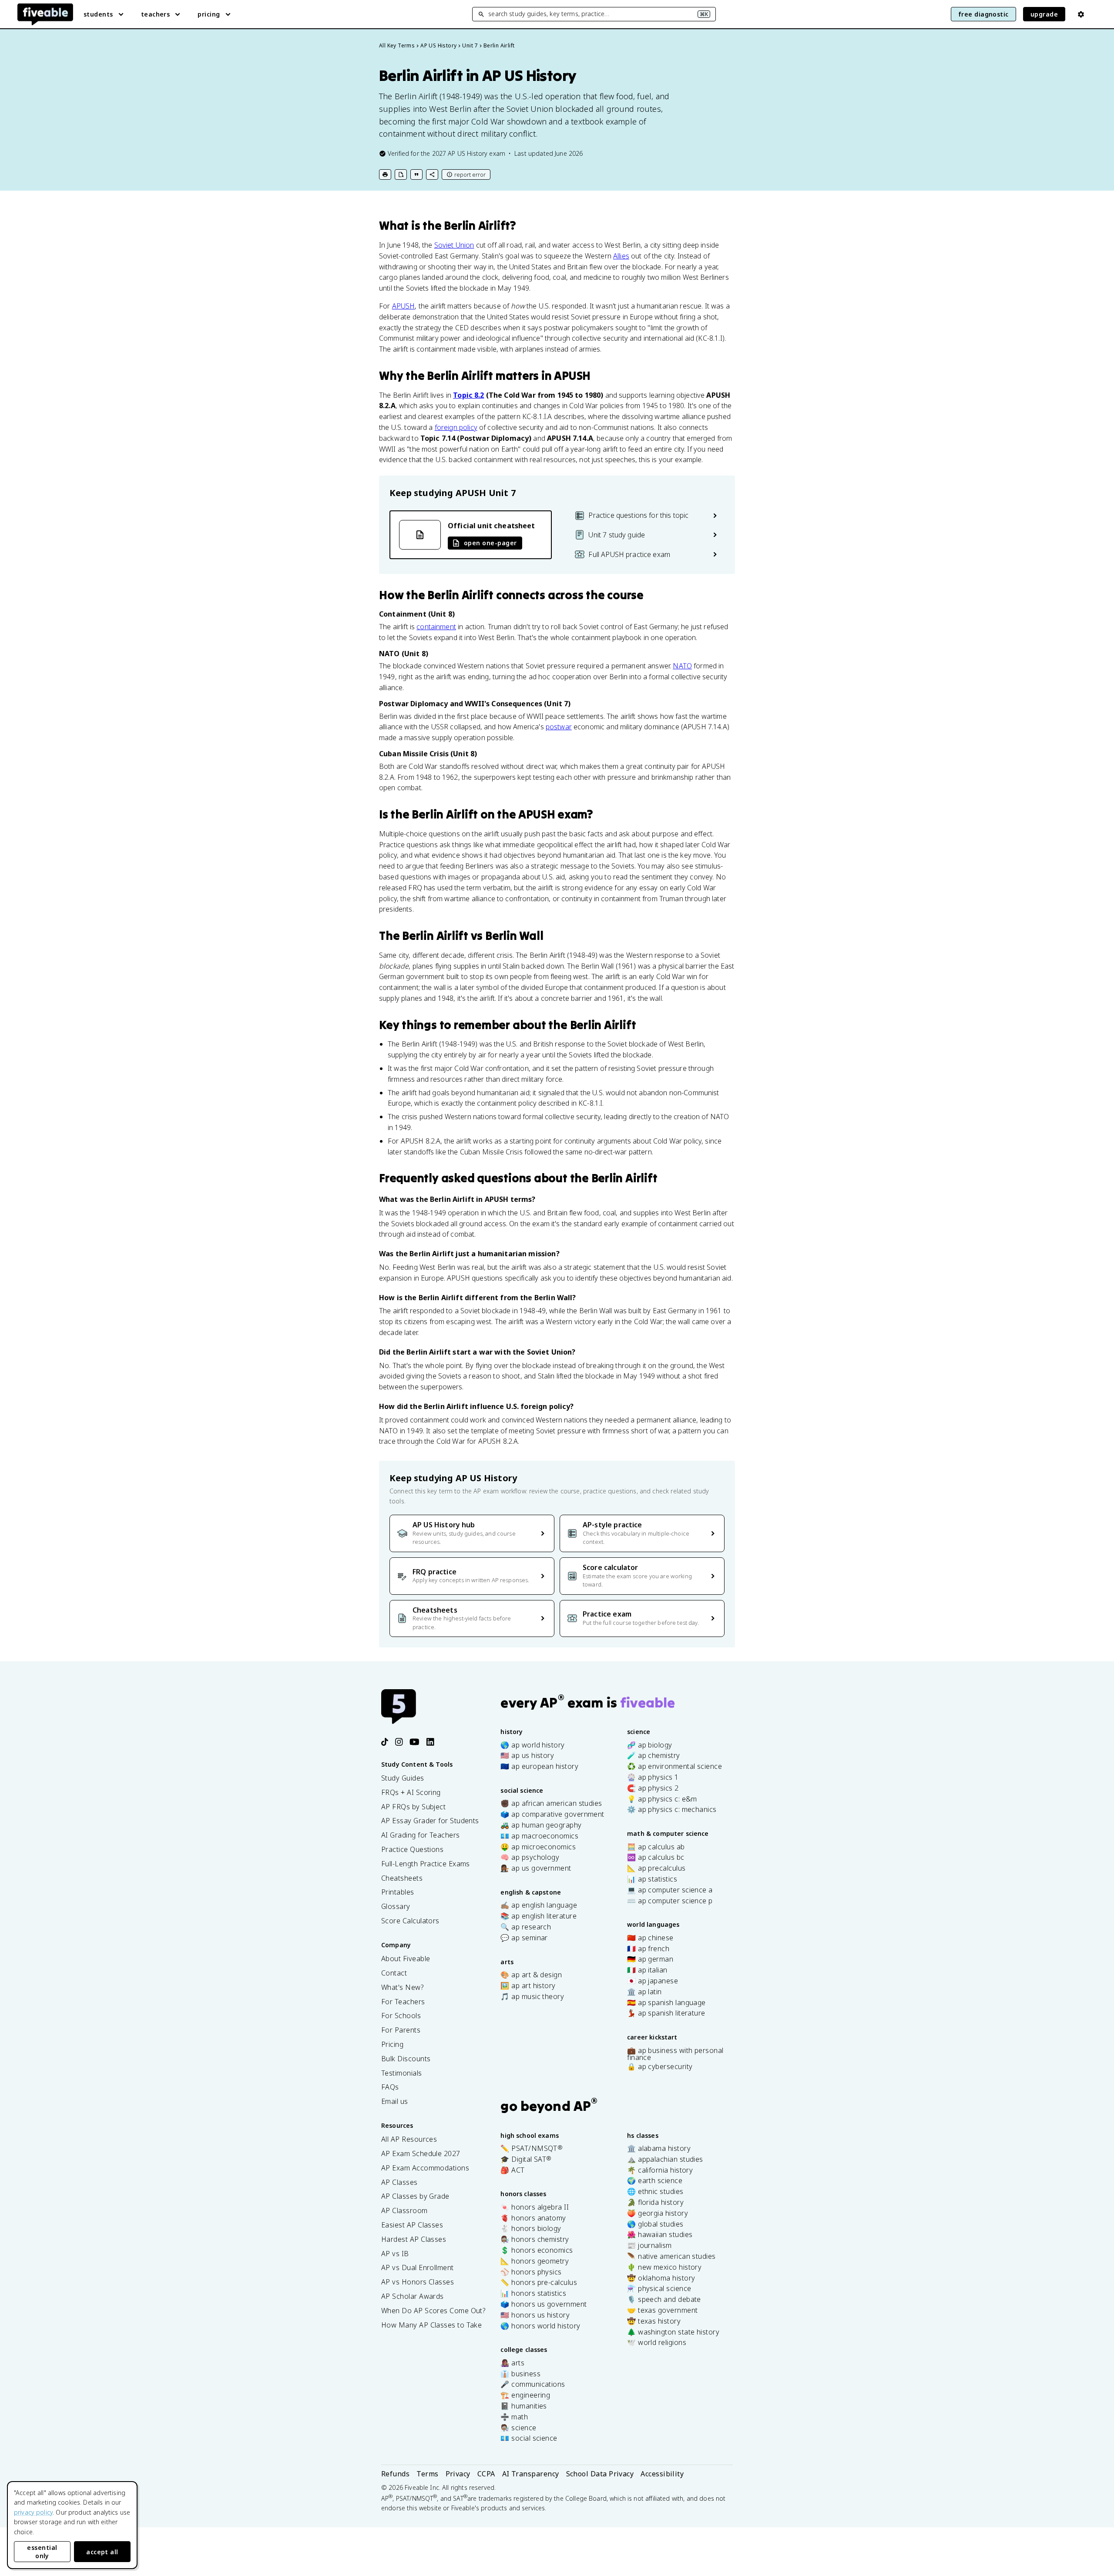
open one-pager (490, 543)
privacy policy (33, 2512)
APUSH (404, 306)
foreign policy (456, 427)
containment (436, 627)
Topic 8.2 (468, 395)
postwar (559, 727)
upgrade (1044, 14)
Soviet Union (454, 245)
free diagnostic (983, 14)
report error (470, 174)
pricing (209, 14)
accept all (102, 2552)
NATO (682, 666)
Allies (621, 256)
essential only (42, 2552)
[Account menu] (1081, 14)
